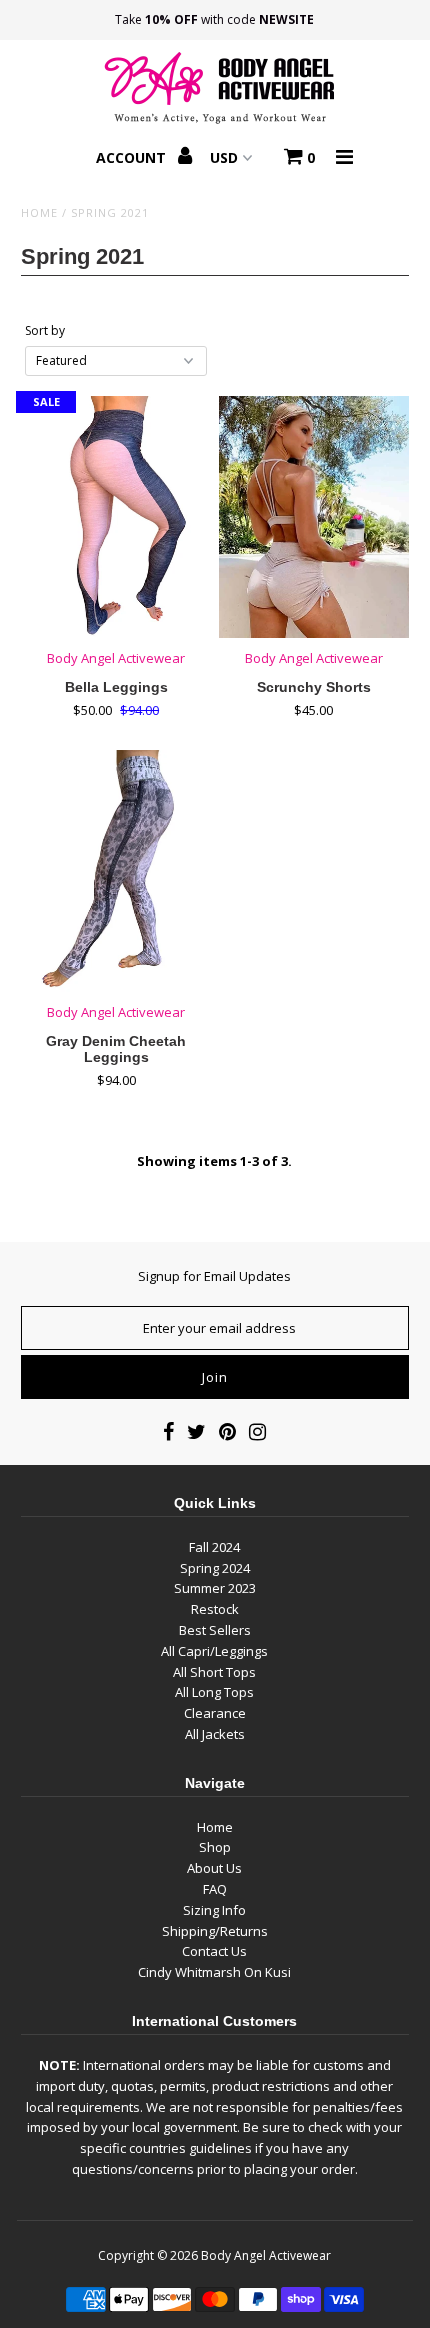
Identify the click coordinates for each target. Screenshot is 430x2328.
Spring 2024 (215, 1568)
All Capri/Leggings (214, 1651)
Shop (215, 1847)
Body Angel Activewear (266, 2255)
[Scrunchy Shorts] (314, 517)
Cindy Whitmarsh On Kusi (214, 1972)
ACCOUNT (133, 157)
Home (39, 212)
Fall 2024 (214, 1547)
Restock (215, 1609)
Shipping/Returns (215, 1931)
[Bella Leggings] (116, 517)
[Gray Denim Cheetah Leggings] (116, 871)
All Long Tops (214, 1692)
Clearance (215, 1713)
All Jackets (215, 1734)
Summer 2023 (215, 1588)
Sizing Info (214, 1910)
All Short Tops (214, 1672)
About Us (214, 1868)
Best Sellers (215, 1630)
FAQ (215, 1889)
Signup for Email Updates (214, 1276)
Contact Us (214, 1951)
